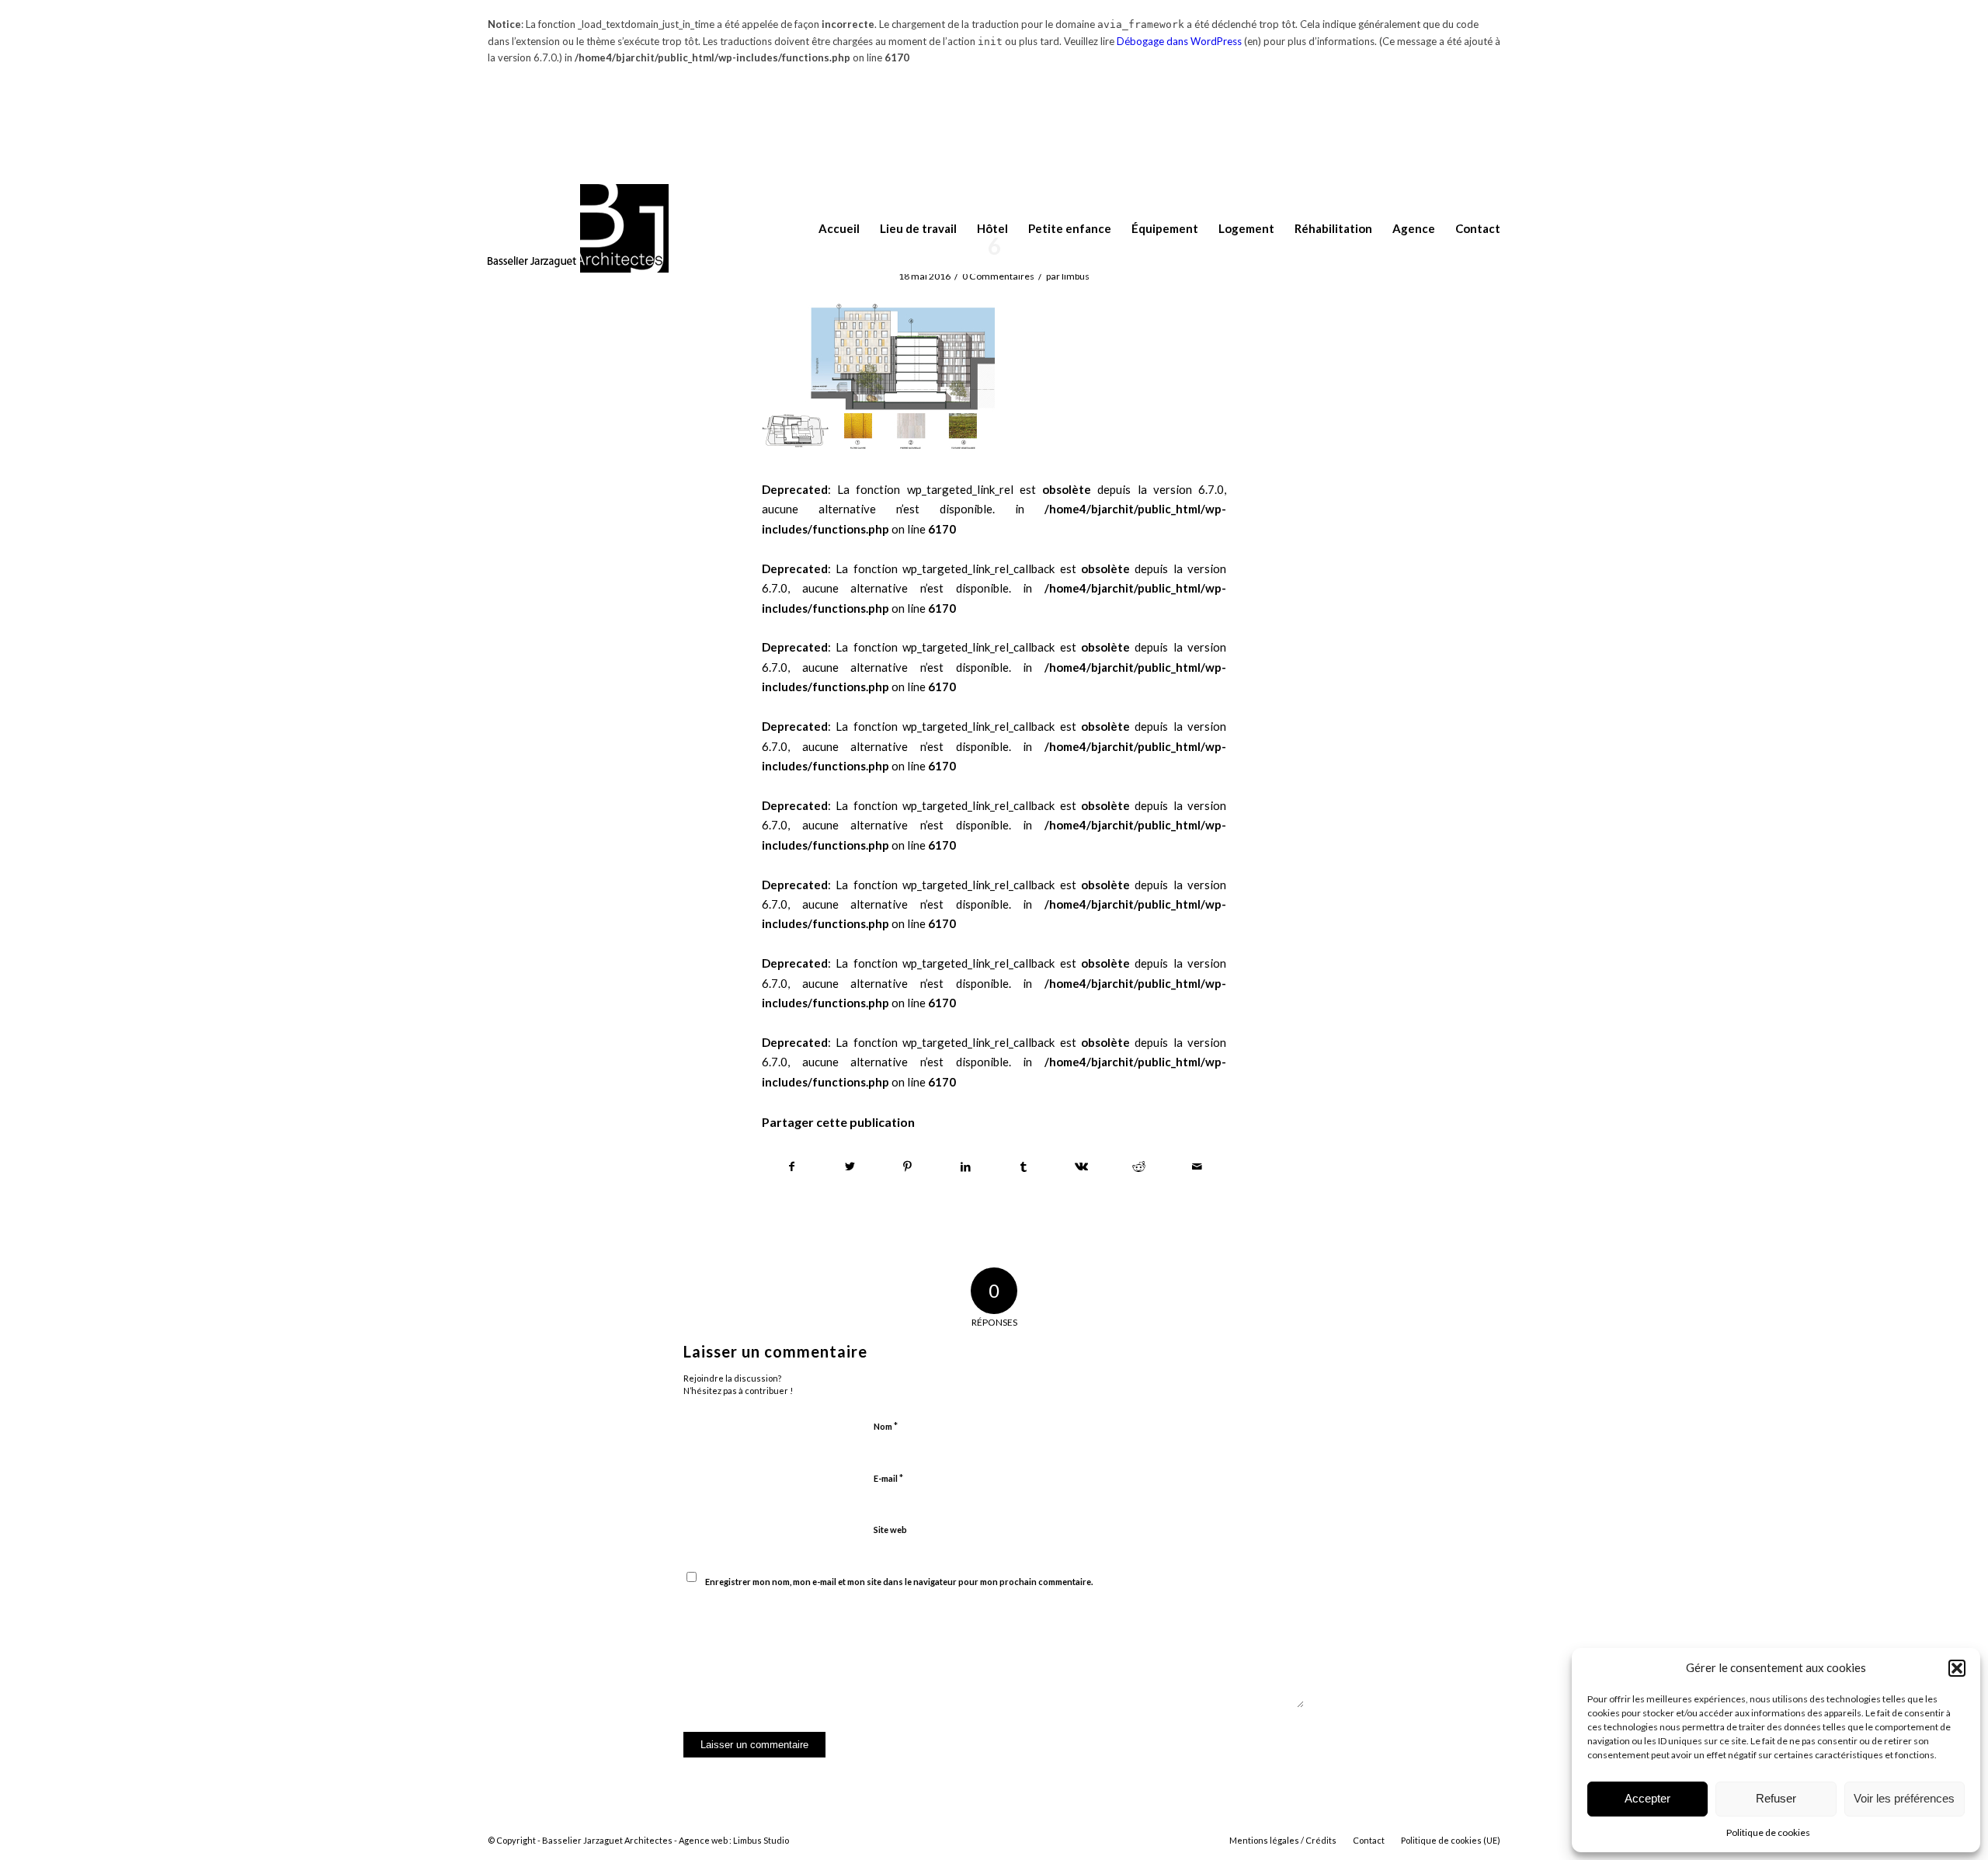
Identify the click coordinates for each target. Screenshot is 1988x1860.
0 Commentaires (998, 276)
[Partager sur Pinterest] (908, 1167)
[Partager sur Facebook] (792, 1167)
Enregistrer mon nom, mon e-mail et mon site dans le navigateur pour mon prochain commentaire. (899, 1582)
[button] (1957, 1668)
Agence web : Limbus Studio (734, 1840)
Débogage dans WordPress (1179, 41)
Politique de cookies (1768, 1832)
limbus (1076, 276)
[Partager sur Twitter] (850, 1167)
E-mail (888, 1478)
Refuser (1776, 1798)
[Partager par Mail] (1197, 1167)
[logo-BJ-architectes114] (578, 229)
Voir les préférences (1904, 1798)
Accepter (1647, 1798)
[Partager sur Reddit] (1139, 1167)
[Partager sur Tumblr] (1024, 1167)
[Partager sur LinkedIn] (966, 1167)
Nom (886, 1426)
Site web (890, 1530)
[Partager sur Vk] (1082, 1167)
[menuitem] (829, 229)
